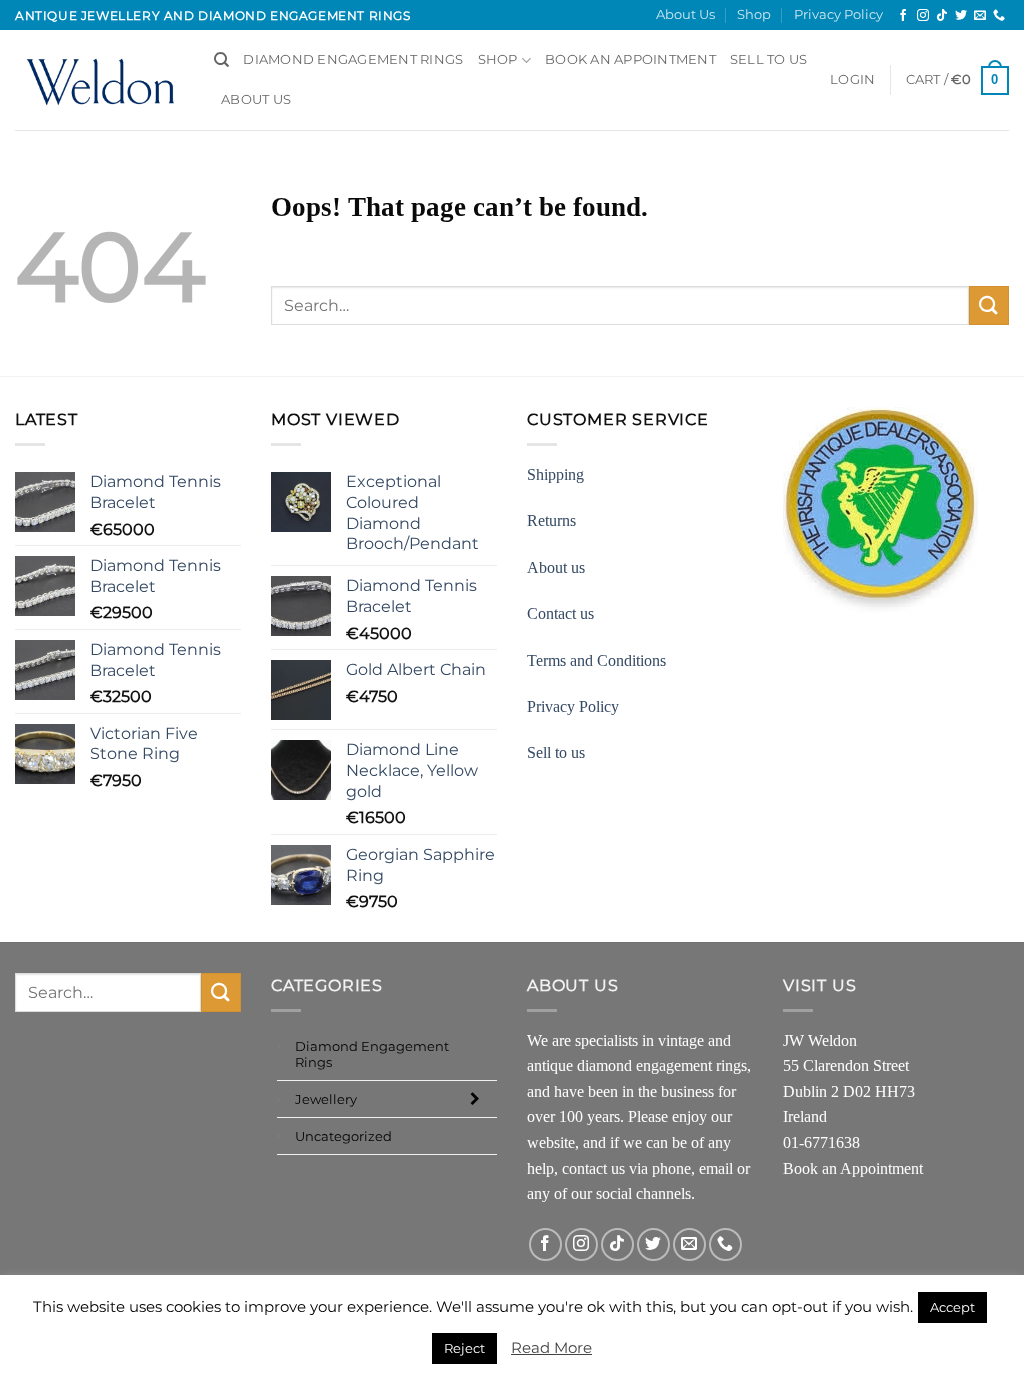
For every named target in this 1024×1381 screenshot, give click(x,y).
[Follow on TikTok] (942, 16)
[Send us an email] (980, 16)
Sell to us (769, 59)
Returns (551, 520)
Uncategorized (343, 1136)
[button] (852, 80)
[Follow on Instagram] (923, 16)
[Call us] (999, 16)
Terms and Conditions (596, 660)
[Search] (221, 60)
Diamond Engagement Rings (353, 59)
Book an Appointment (853, 1168)
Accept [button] (952, 1307)
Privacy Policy (838, 14)
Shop (754, 14)
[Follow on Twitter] (961, 16)
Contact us (560, 613)
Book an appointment (630, 59)
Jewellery (326, 1099)
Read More (551, 1347)
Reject (464, 1348)
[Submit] (989, 305)
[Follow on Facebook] (903, 16)
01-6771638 (821, 1142)
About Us (685, 14)
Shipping (555, 474)
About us (556, 567)
